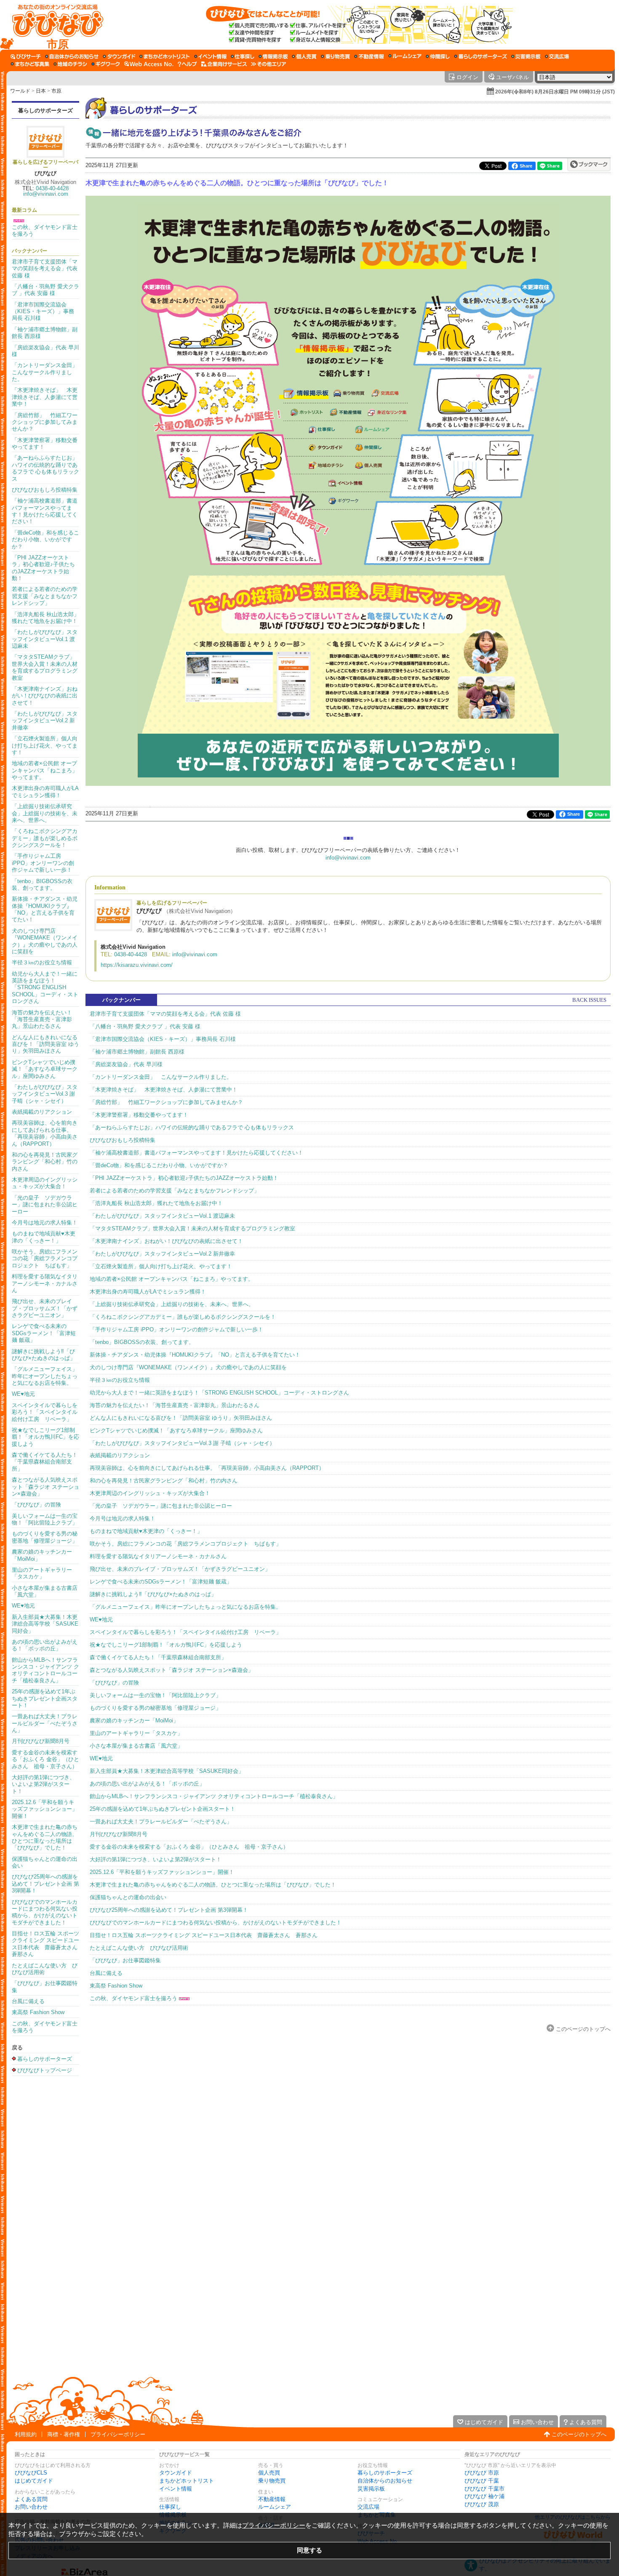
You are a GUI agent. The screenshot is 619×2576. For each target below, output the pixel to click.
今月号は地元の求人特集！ (45, 1223)
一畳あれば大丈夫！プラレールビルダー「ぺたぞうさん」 (45, 1723)
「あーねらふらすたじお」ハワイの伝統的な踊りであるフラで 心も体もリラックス (45, 468)
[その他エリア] (268, 64)
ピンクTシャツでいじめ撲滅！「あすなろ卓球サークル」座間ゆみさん (45, 1069)
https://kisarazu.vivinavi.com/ (137, 965)
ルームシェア (275, 2507)
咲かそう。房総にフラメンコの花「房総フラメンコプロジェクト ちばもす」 (45, 1259)
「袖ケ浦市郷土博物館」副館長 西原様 (137, 1052)
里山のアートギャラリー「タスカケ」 (42, 1573)
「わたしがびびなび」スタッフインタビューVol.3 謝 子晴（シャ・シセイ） (45, 1094)
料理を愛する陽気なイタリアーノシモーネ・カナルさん (45, 1283)
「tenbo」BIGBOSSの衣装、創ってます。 (42, 885)
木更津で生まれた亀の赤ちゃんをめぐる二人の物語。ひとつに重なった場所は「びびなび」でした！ (45, 1837)
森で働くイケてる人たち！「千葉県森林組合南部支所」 (45, 1462)
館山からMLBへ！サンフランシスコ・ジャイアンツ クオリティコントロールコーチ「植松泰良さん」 (45, 1670)
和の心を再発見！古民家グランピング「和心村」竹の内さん (45, 1162)
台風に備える (28, 2001)
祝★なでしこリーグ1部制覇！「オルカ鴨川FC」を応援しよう (45, 1437)
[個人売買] (304, 56)
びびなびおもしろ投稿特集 (45, 490)
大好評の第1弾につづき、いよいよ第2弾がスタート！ (43, 1784)
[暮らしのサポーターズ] (480, 56)
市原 (56, 91)
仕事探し (170, 2507)
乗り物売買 (272, 2481)
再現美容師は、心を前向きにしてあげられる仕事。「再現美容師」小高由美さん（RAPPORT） (45, 1133)
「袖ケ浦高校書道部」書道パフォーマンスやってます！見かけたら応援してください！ (45, 511)
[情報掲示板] (273, 56)
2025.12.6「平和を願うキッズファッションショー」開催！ (45, 1809)
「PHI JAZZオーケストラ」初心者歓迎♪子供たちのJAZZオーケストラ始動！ (43, 568)
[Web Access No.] (149, 64)
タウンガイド (176, 2473)
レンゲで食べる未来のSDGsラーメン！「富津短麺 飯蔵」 (44, 1333)
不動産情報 (272, 2499)
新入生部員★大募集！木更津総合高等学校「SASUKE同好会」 (45, 1624)
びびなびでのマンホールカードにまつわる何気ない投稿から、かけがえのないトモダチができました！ (45, 1912)
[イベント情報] (210, 56)
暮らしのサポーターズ (45, 110)
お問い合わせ (31, 2507)
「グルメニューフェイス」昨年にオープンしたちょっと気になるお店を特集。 (45, 1376)
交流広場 (368, 2507)
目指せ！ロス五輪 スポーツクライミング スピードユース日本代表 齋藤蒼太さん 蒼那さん (47, 1944)
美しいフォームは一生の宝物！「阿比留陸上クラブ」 (45, 1519)
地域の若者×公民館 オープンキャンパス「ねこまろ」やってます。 (45, 770)
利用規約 (26, 2434)
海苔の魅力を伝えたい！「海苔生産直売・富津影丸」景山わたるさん (42, 1019)
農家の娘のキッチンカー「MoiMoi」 (134, 1720)
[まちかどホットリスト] (165, 56)
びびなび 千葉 (482, 2481)
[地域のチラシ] (70, 64)
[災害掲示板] (526, 56)
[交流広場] (557, 56)
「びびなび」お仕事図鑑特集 (125, 1960)
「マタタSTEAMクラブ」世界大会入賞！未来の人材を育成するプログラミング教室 (45, 667)
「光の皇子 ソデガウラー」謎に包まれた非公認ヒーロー (45, 1205)
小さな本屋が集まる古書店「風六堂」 (136, 1746)
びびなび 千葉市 (484, 2489)
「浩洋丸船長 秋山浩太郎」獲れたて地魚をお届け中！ (45, 618)
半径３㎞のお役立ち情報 (42, 962)
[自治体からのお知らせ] (72, 56)
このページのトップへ (583, 2029)
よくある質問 (31, 2499)
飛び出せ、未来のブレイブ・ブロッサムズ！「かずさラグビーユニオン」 (45, 1308)
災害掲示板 (371, 2489)
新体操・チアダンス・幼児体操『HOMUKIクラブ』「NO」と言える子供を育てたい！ (45, 909)
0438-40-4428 (52, 188)
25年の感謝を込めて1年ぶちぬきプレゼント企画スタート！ (45, 1698)
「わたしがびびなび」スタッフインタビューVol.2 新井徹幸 (45, 721)
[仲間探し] (438, 56)
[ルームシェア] (405, 56)
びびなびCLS (31, 2473)
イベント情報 (176, 2489)
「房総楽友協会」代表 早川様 (126, 1064)
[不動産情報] (369, 56)
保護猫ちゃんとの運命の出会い (128, 1897)
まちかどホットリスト (187, 2481)
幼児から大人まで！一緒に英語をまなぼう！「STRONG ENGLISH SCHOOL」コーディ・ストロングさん (45, 988)
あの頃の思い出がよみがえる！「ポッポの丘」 (45, 1645)
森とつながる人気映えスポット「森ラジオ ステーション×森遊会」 (45, 1487)
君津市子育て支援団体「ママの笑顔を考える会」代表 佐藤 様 (45, 269)
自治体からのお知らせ (385, 2481)
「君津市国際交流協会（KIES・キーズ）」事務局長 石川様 (43, 311)
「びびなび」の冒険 (36, 1505)
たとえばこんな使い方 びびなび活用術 (139, 1948)
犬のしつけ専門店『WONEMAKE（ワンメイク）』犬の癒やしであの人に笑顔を (45, 941)
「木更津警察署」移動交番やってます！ (139, 1115)
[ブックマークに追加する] (589, 164)
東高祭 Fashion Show (38, 2012)
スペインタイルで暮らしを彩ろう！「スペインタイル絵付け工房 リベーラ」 (45, 1412)
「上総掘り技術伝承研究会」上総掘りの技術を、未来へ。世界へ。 (45, 813)
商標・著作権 (64, 2434)
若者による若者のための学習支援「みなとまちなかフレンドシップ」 (45, 596)
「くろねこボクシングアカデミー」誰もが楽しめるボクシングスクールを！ (45, 838)
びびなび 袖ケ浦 (484, 2496)
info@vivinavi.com (46, 194)
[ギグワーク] (106, 64)
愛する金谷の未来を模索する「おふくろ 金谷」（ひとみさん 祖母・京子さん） (45, 1759)
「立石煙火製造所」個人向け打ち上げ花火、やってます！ (45, 745)
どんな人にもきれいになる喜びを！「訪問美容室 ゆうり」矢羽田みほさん (45, 1044)
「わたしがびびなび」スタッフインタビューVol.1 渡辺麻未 (45, 639)
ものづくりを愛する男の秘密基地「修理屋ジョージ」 (45, 1537)
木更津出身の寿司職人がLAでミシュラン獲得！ (45, 792)
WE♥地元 (23, 1394)
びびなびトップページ (45, 2070)
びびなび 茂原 (482, 2504)
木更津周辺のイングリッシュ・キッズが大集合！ (45, 1183)
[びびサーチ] (26, 56)
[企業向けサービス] (224, 64)
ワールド (20, 91)
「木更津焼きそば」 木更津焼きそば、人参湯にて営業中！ (45, 397)
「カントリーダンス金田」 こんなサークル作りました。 (47, 372)
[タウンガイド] (119, 56)
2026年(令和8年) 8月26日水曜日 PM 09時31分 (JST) (555, 92)
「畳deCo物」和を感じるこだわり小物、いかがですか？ (45, 540)
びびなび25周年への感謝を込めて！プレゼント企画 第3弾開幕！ (45, 1884)
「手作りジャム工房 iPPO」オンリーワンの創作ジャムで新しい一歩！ (43, 863)
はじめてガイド (34, 2481)
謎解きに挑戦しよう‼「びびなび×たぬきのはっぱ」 (44, 1355)
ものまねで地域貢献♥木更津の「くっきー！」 (44, 1237)
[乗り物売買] (335, 56)
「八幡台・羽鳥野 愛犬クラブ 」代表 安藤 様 (45, 290)
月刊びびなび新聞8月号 (41, 1741)
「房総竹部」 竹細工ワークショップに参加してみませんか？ (45, 422)
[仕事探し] (243, 56)
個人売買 (269, 2473)
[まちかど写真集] (30, 64)
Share (526, 166)
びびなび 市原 (482, 2473)
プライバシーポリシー (118, 2434)
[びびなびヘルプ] (187, 64)
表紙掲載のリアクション (42, 1112)
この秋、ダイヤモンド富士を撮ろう (133, 1998)
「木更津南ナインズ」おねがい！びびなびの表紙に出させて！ (45, 696)
